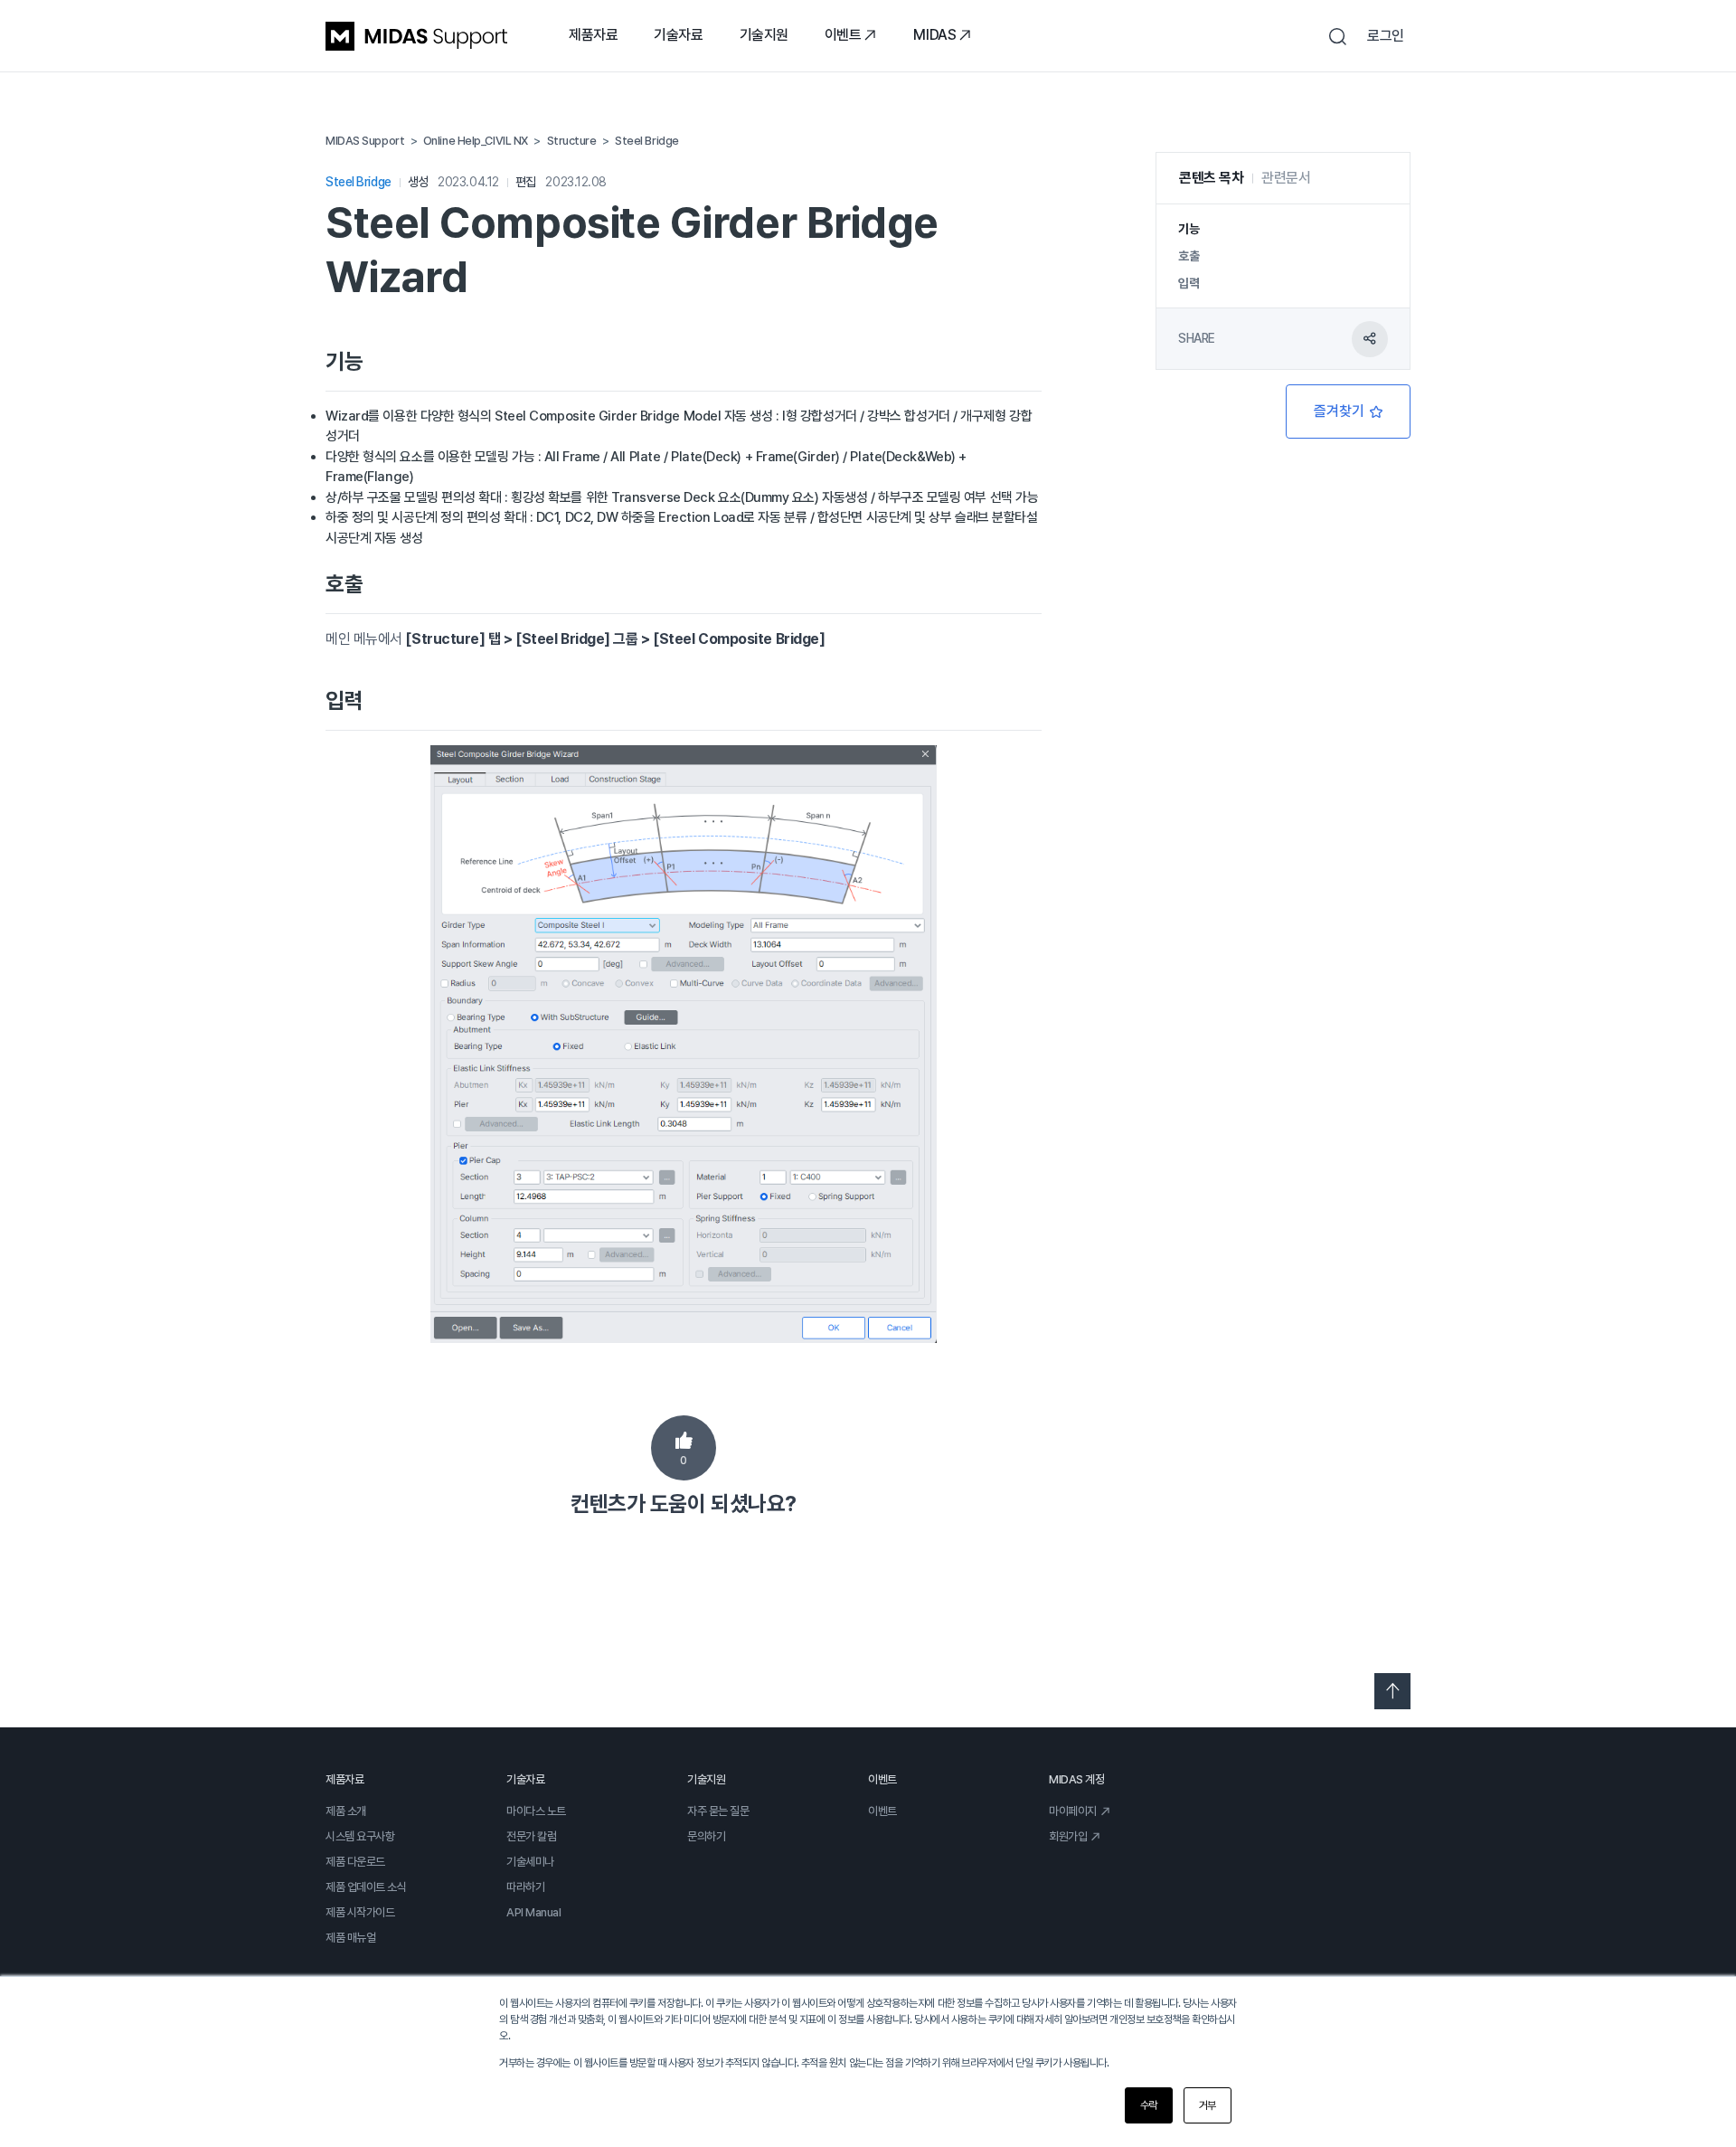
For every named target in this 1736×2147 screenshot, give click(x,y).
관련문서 (1286, 178)
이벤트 (843, 35)
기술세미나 (530, 1862)
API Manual (534, 1912)
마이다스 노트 (536, 1811)
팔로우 (1348, 411)
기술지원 (764, 35)
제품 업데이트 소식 (366, 1887)
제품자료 (593, 35)
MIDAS (934, 35)
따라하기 (525, 1887)
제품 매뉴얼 (350, 1938)
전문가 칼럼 (531, 1836)
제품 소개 (346, 1811)
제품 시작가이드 (360, 1912)
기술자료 (678, 35)
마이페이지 (1073, 1811)
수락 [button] (1149, 2105)
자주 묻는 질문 (718, 1811)
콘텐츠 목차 (1211, 178)
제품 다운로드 (355, 1862)
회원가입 (1068, 1836)
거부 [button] (1208, 2105)
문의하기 (706, 1836)
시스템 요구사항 (360, 1836)
